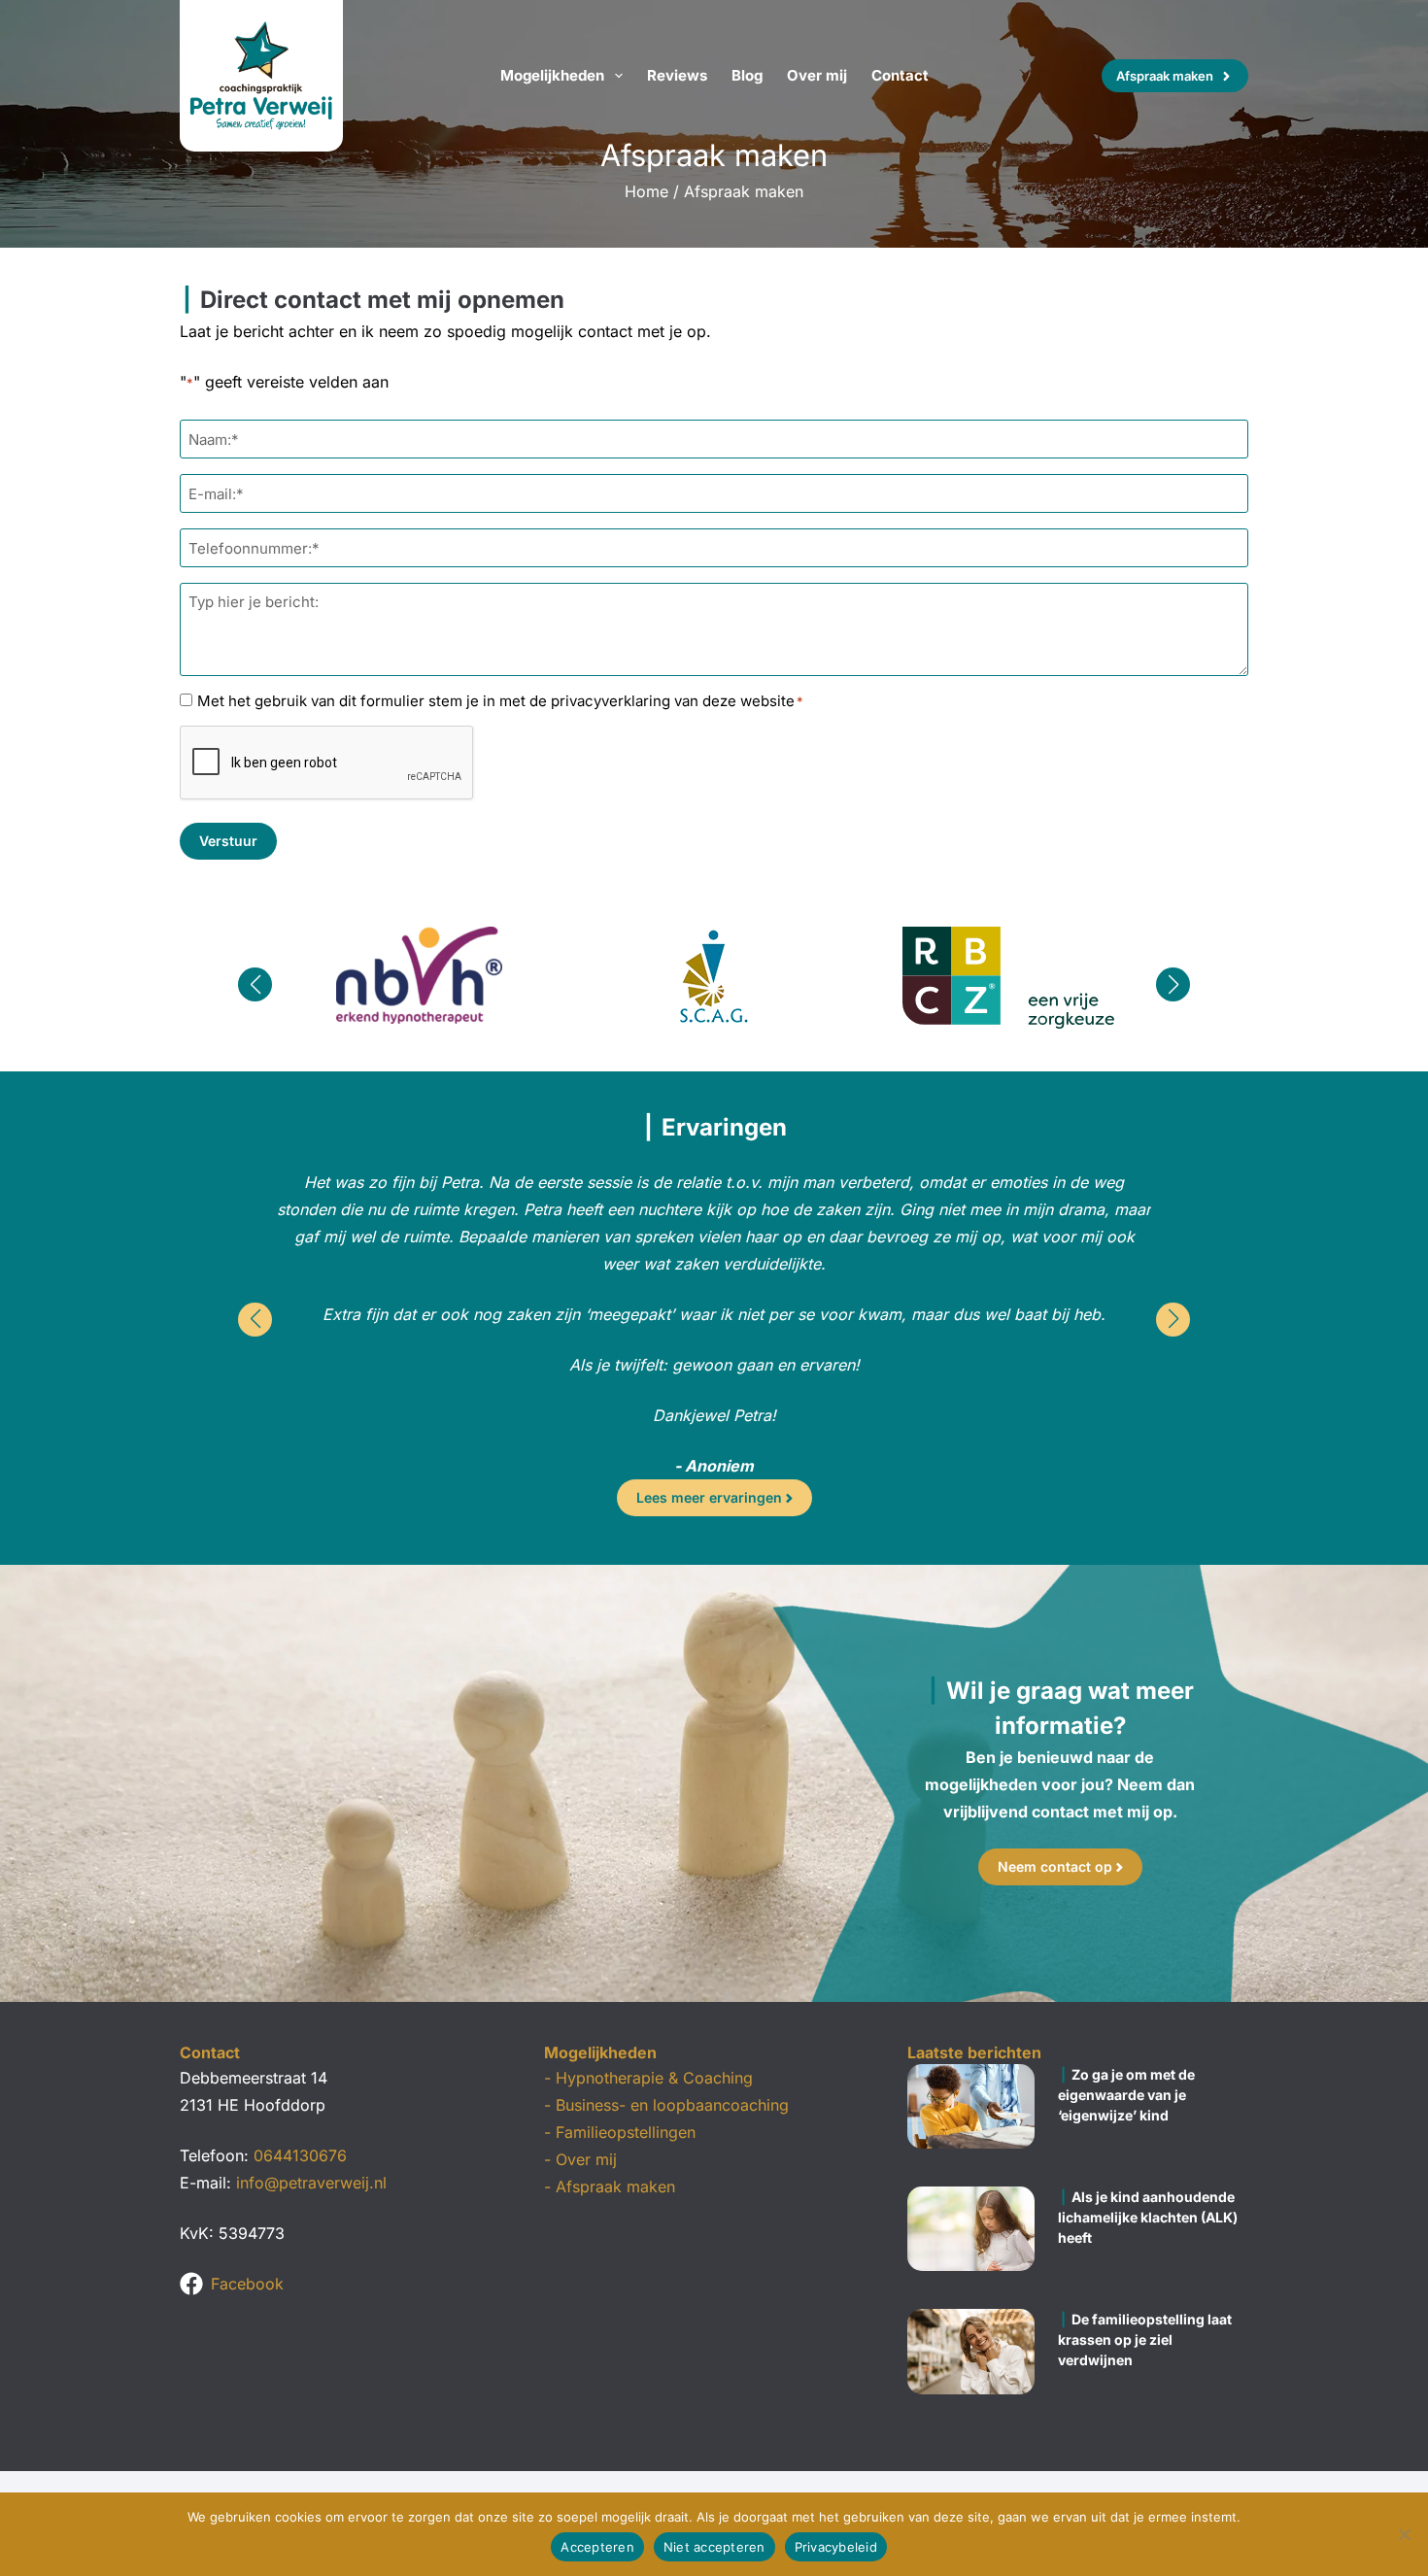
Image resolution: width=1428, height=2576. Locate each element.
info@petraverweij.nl (311, 2183)
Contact (900, 75)
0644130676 (300, 2155)
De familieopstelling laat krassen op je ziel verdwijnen (1145, 2339)
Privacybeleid (836, 2547)
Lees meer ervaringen (709, 1497)
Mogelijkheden (552, 75)
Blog (747, 75)
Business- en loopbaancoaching (672, 2105)
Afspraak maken (1165, 76)
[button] (255, 984)
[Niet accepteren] (1404, 2534)
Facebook (247, 2284)
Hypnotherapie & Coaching (654, 2078)
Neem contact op (1055, 1866)
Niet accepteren (714, 2547)
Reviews (677, 75)
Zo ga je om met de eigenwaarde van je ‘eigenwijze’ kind (1126, 2095)
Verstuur (228, 841)
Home (646, 191)
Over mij (817, 75)
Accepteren (597, 2547)
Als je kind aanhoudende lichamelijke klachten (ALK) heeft (1148, 2217)
